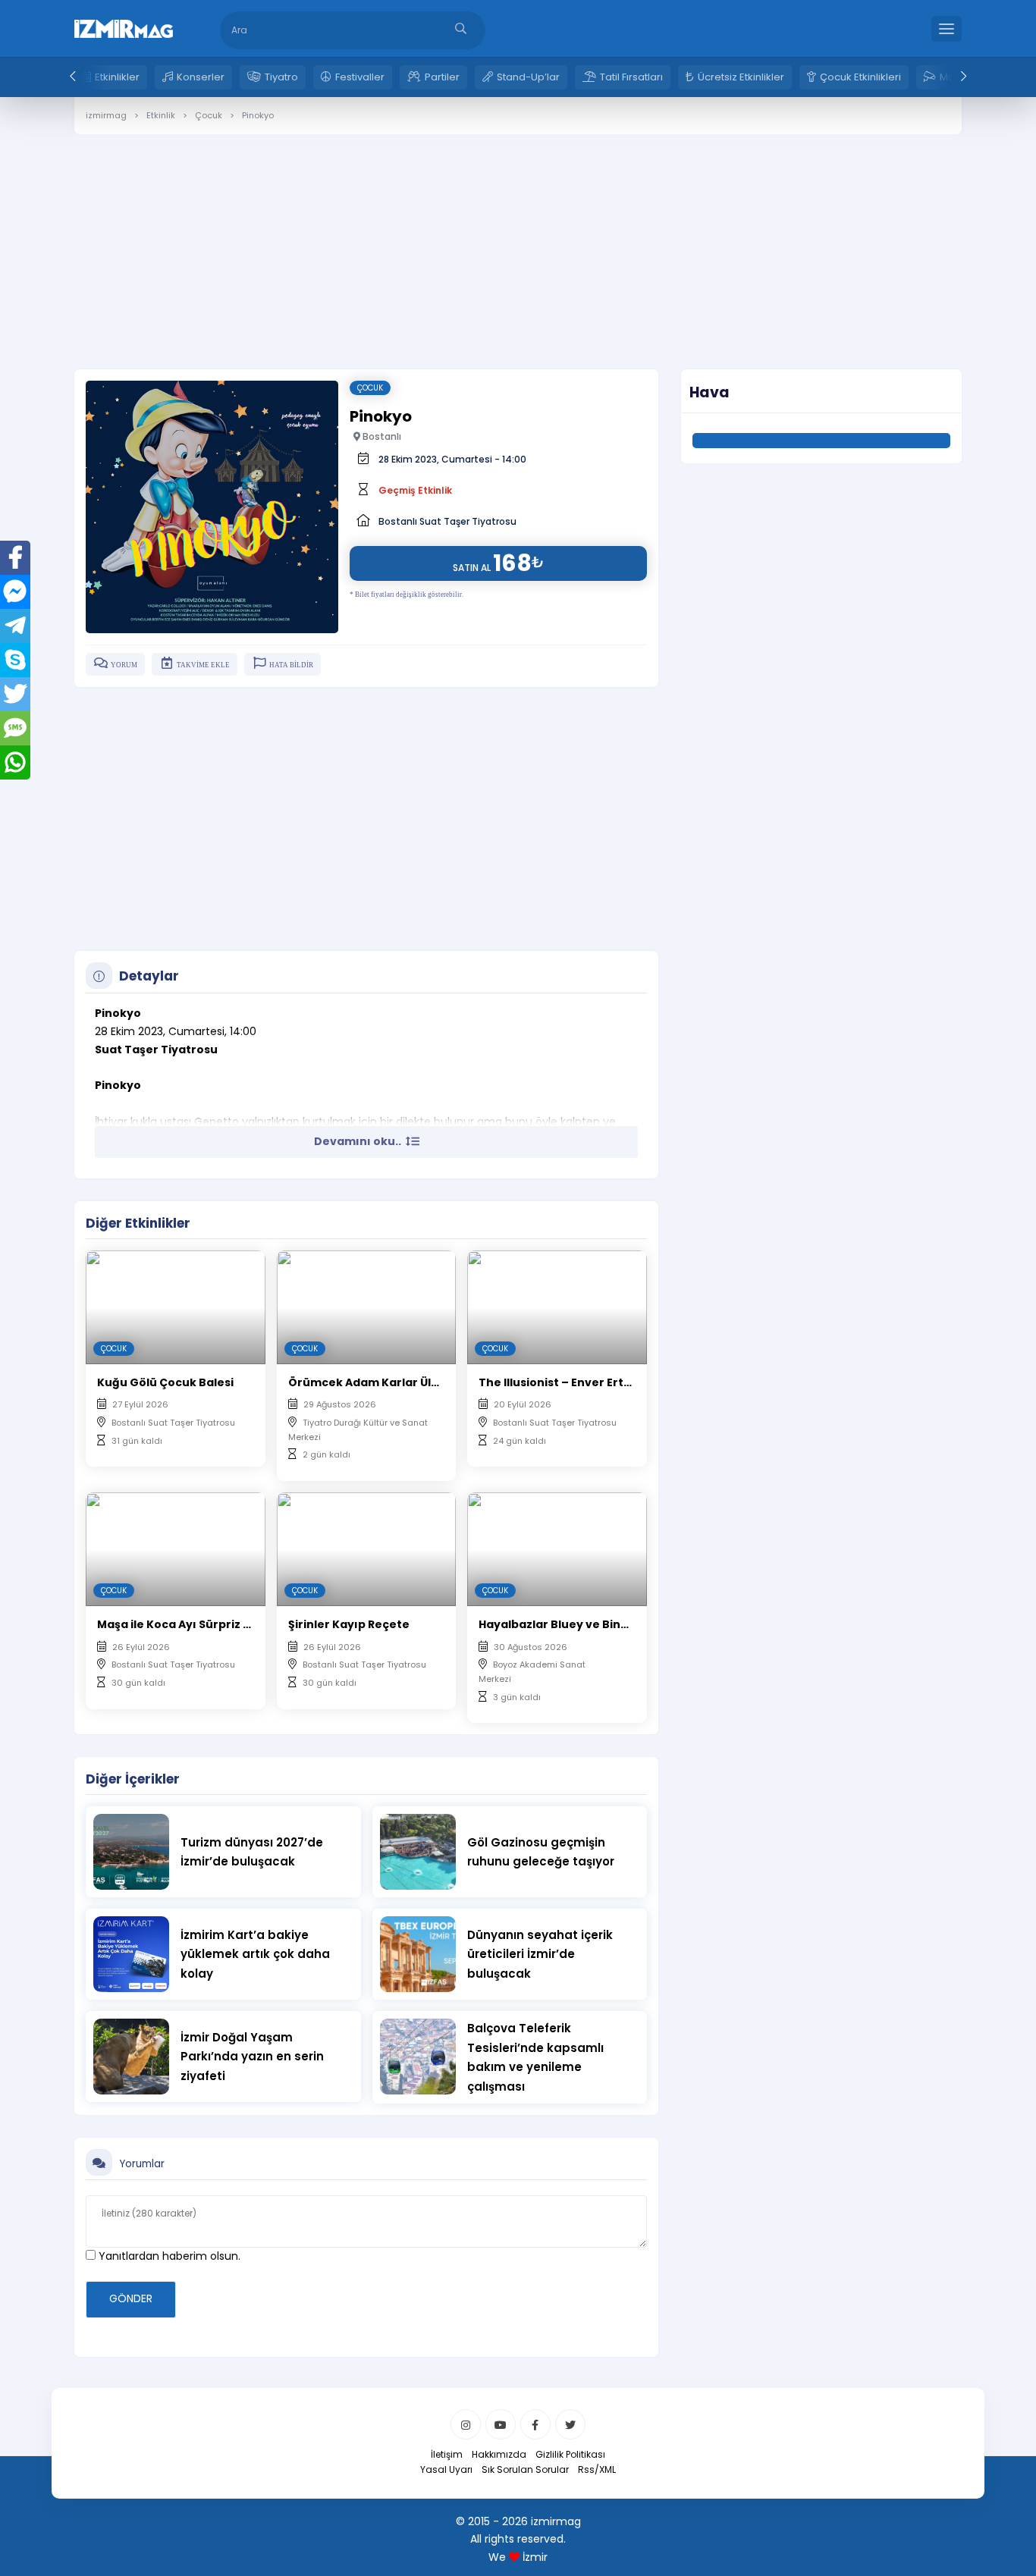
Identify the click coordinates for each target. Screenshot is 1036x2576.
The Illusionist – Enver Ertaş (558, 1382)
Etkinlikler (117, 77)
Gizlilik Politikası (570, 2454)
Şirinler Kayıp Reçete (349, 1624)
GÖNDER (131, 2298)
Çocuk (370, 388)
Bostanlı (381, 436)
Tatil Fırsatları (631, 77)
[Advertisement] (518, 240)
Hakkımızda (499, 2454)
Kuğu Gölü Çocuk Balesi (165, 1382)
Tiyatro (281, 77)
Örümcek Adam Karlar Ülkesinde (383, 1382)
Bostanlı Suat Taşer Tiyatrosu (447, 521)
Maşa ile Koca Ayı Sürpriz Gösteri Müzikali (217, 1624)
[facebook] (535, 2424)
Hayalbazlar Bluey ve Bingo (557, 1624)
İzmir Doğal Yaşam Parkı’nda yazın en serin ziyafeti (252, 2057)
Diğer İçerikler (133, 1779)
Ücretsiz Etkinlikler (741, 77)
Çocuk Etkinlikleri (860, 77)
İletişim (447, 2454)
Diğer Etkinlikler (138, 1223)
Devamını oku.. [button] (359, 1141)
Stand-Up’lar (528, 77)
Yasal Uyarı (446, 2469)
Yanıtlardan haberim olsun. (168, 2256)
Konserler (201, 77)
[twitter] (570, 2424)
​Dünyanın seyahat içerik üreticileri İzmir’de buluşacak (540, 1954)
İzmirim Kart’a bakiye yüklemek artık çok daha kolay (255, 1954)
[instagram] (466, 2424)
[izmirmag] (124, 27)
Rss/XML (597, 2469)
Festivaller (360, 77)
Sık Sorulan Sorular (525, 2469)
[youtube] (501, 2424)
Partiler (442, 77)
